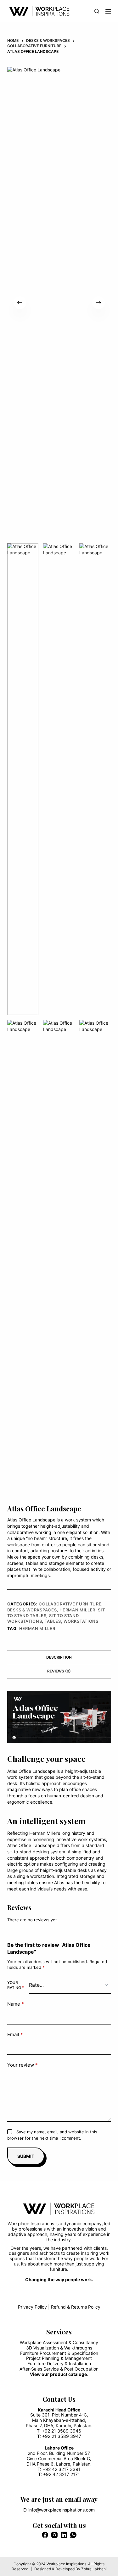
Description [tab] (59, 1657)
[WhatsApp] (73, 2535)
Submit (26, 2156)
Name (16, 2004)
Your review (22, 2065)
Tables (53, 1621)
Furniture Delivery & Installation (59, 2363)
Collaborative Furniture (70, 1604)
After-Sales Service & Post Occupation (59, 2369)
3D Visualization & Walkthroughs (59, 2348)
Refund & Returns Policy (76, 2307)
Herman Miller (77, 1610)
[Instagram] (54, 2535)
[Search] (97, 11)
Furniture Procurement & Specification (59, 2353)
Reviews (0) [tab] (59, 1671)
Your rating (16, 1985)
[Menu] (108, 11)
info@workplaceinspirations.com (62, 2510)
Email (15, 2034)
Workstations (81, 1621)
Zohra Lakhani (94, 2569)
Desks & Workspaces (32, 1610)
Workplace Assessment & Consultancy (59, 2342)
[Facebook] (45, 2535)
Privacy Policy (32, 2307)
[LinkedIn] (64, 2535)
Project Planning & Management (59, 2358)
